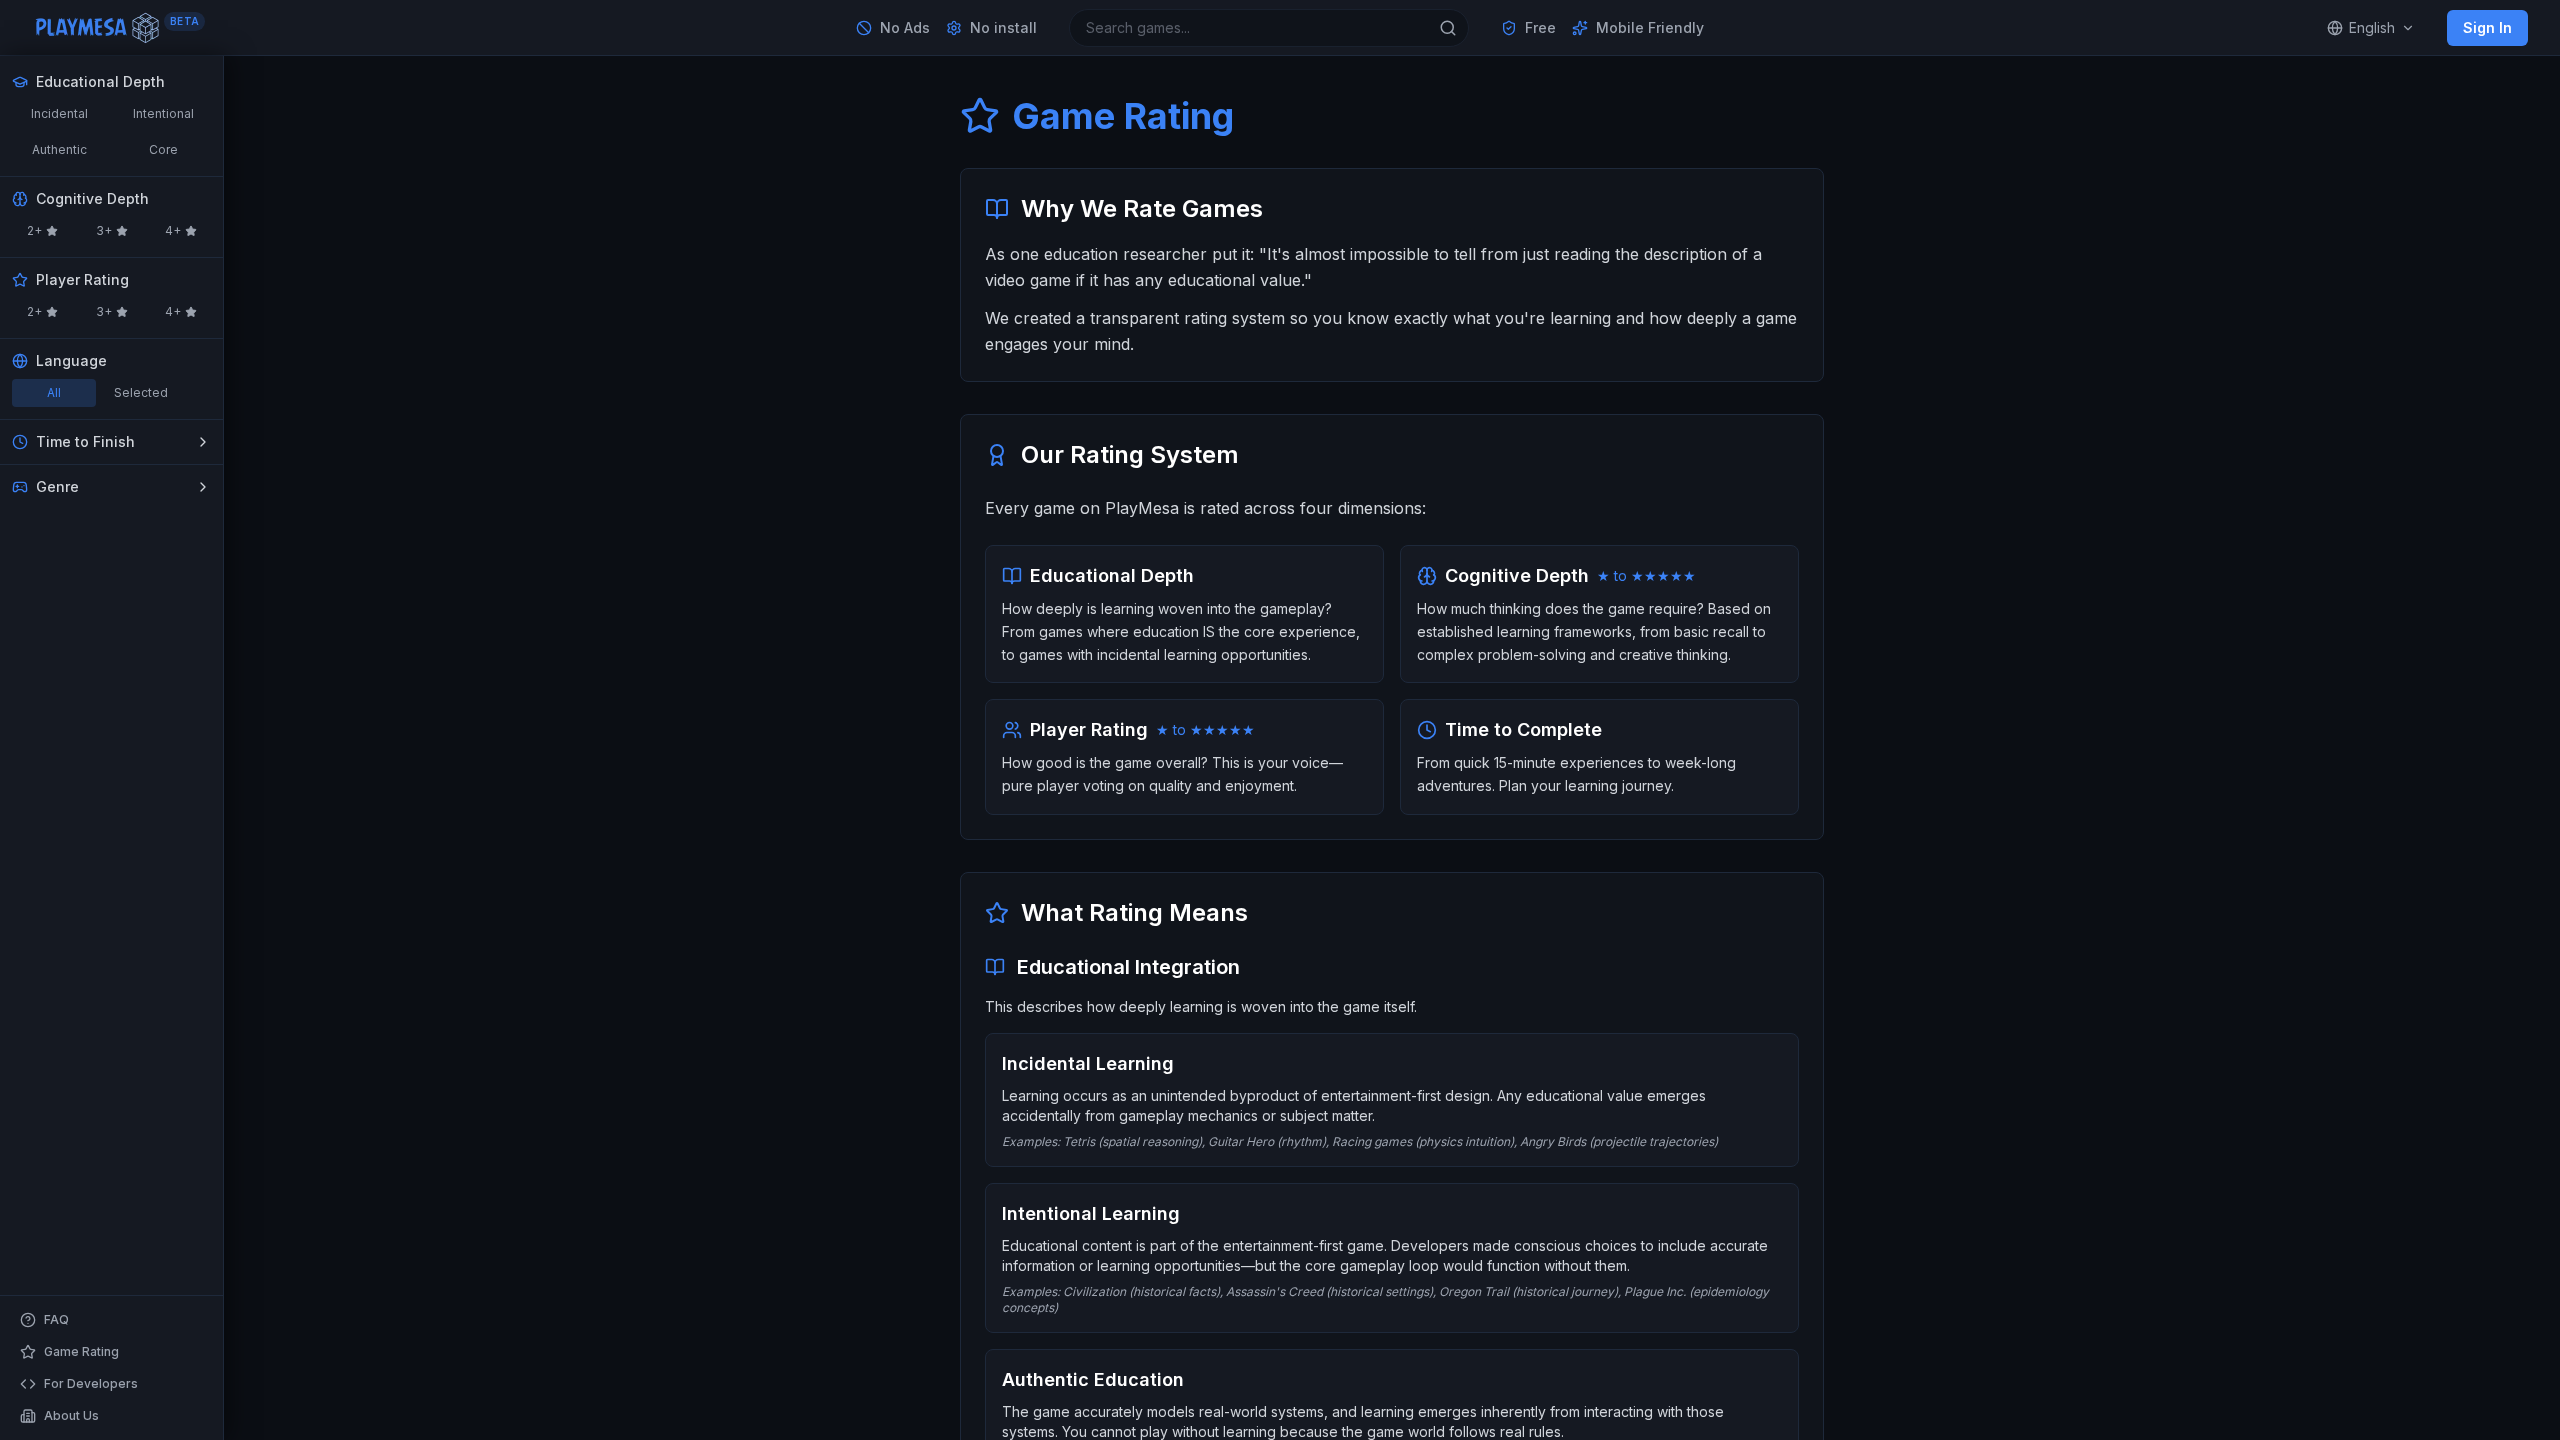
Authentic (59, 149)
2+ (34, 230)
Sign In (2487, 27)
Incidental (59, 113)
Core (163, 149)
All (54, 392)
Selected (141, 392)
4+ (173, 230)
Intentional (163, 113)
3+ (104, 230)
